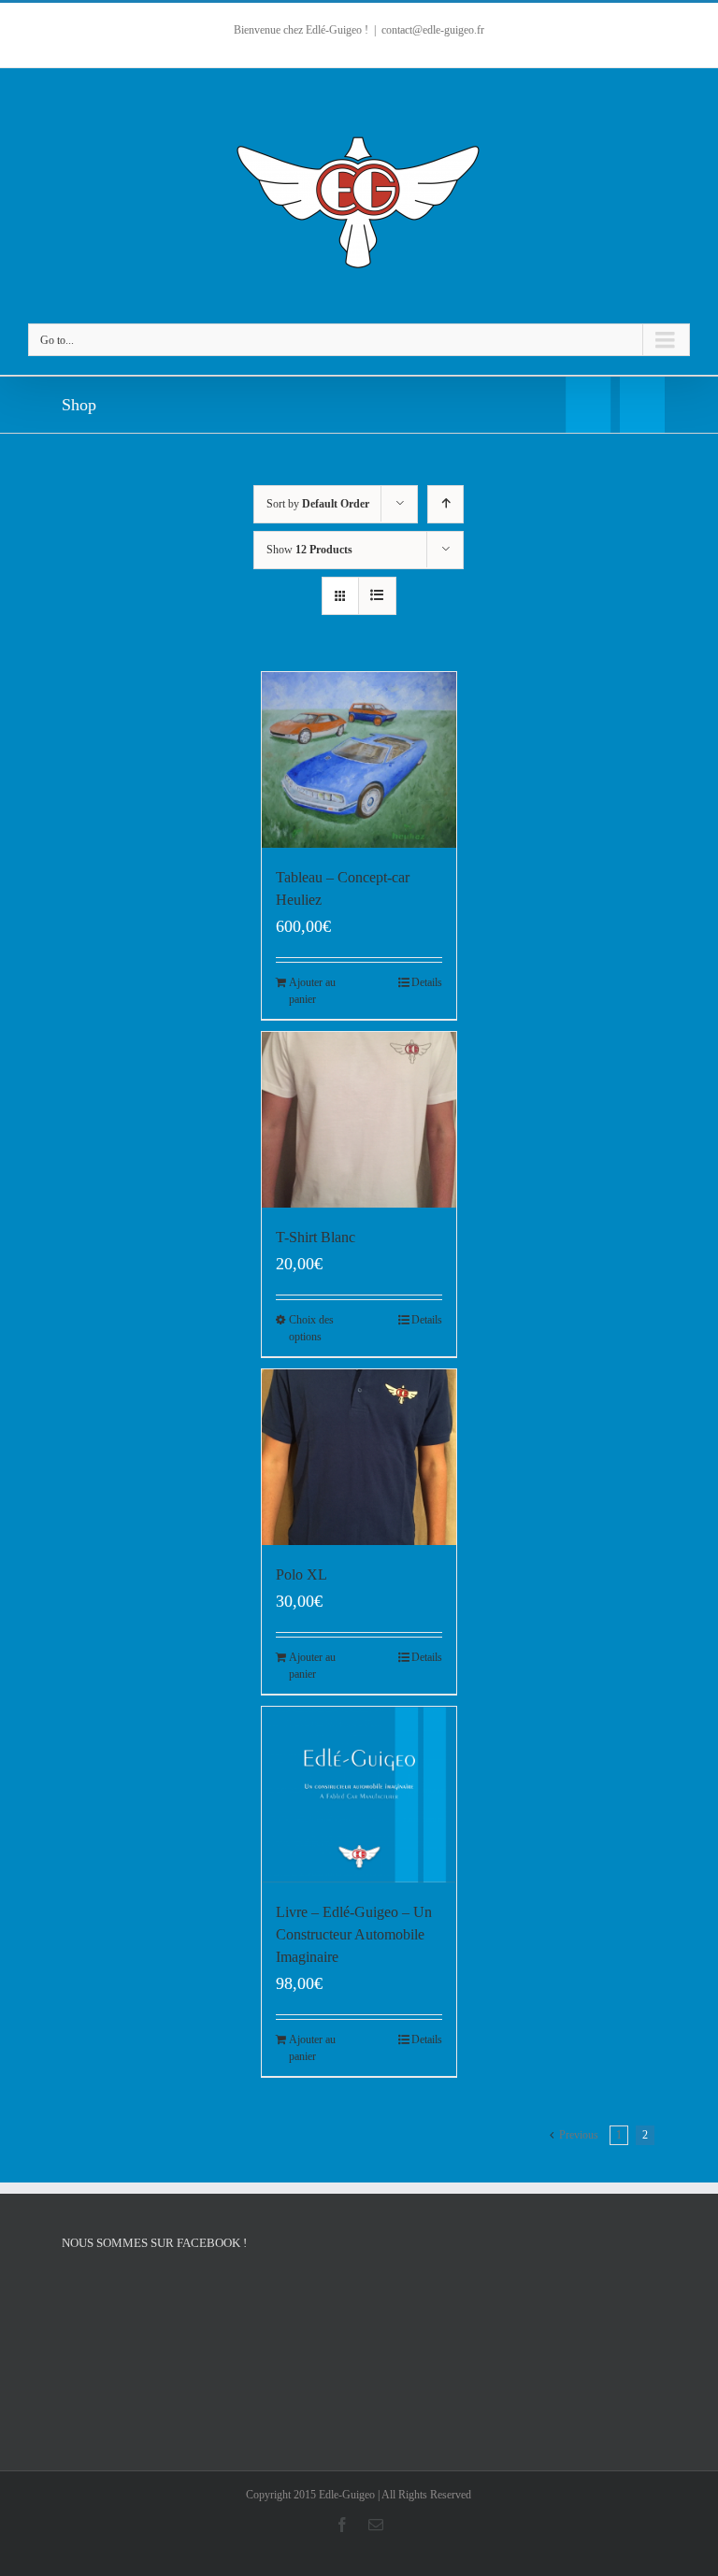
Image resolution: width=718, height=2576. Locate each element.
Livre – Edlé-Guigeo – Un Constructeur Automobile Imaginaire (354, 1934)
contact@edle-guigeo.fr (433, 30)
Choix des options (311, 1328)
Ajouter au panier (312, 991)
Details (427, 982)
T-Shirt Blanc (316, 1237)
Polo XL (302, 1574)
